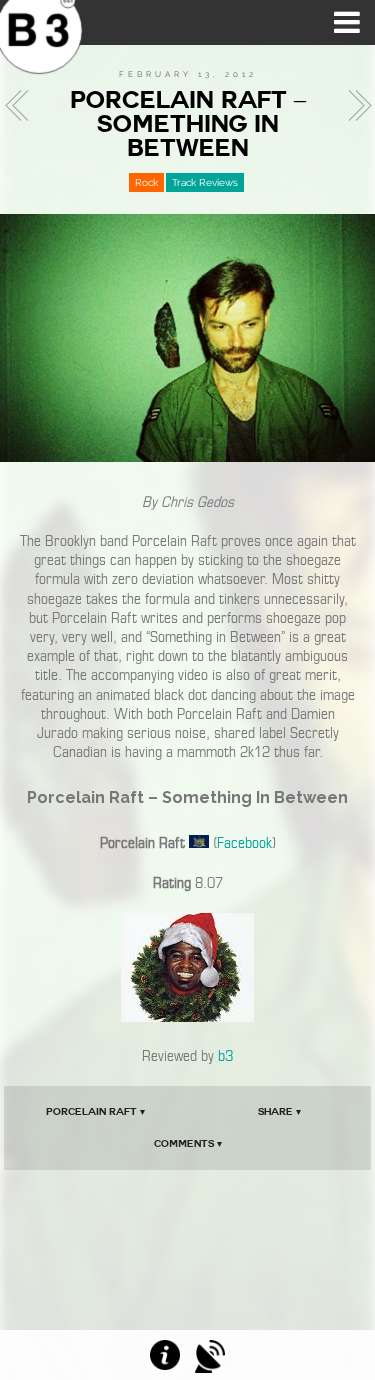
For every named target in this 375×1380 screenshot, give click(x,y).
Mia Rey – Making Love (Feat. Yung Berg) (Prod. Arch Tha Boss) (22, 106)
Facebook (244, 843)
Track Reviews (205, 182)
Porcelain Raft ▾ (95, 1111)
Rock (146, 182)
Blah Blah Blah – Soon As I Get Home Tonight (354, 106)
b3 (225, 1056)
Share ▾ (279, 1111)
